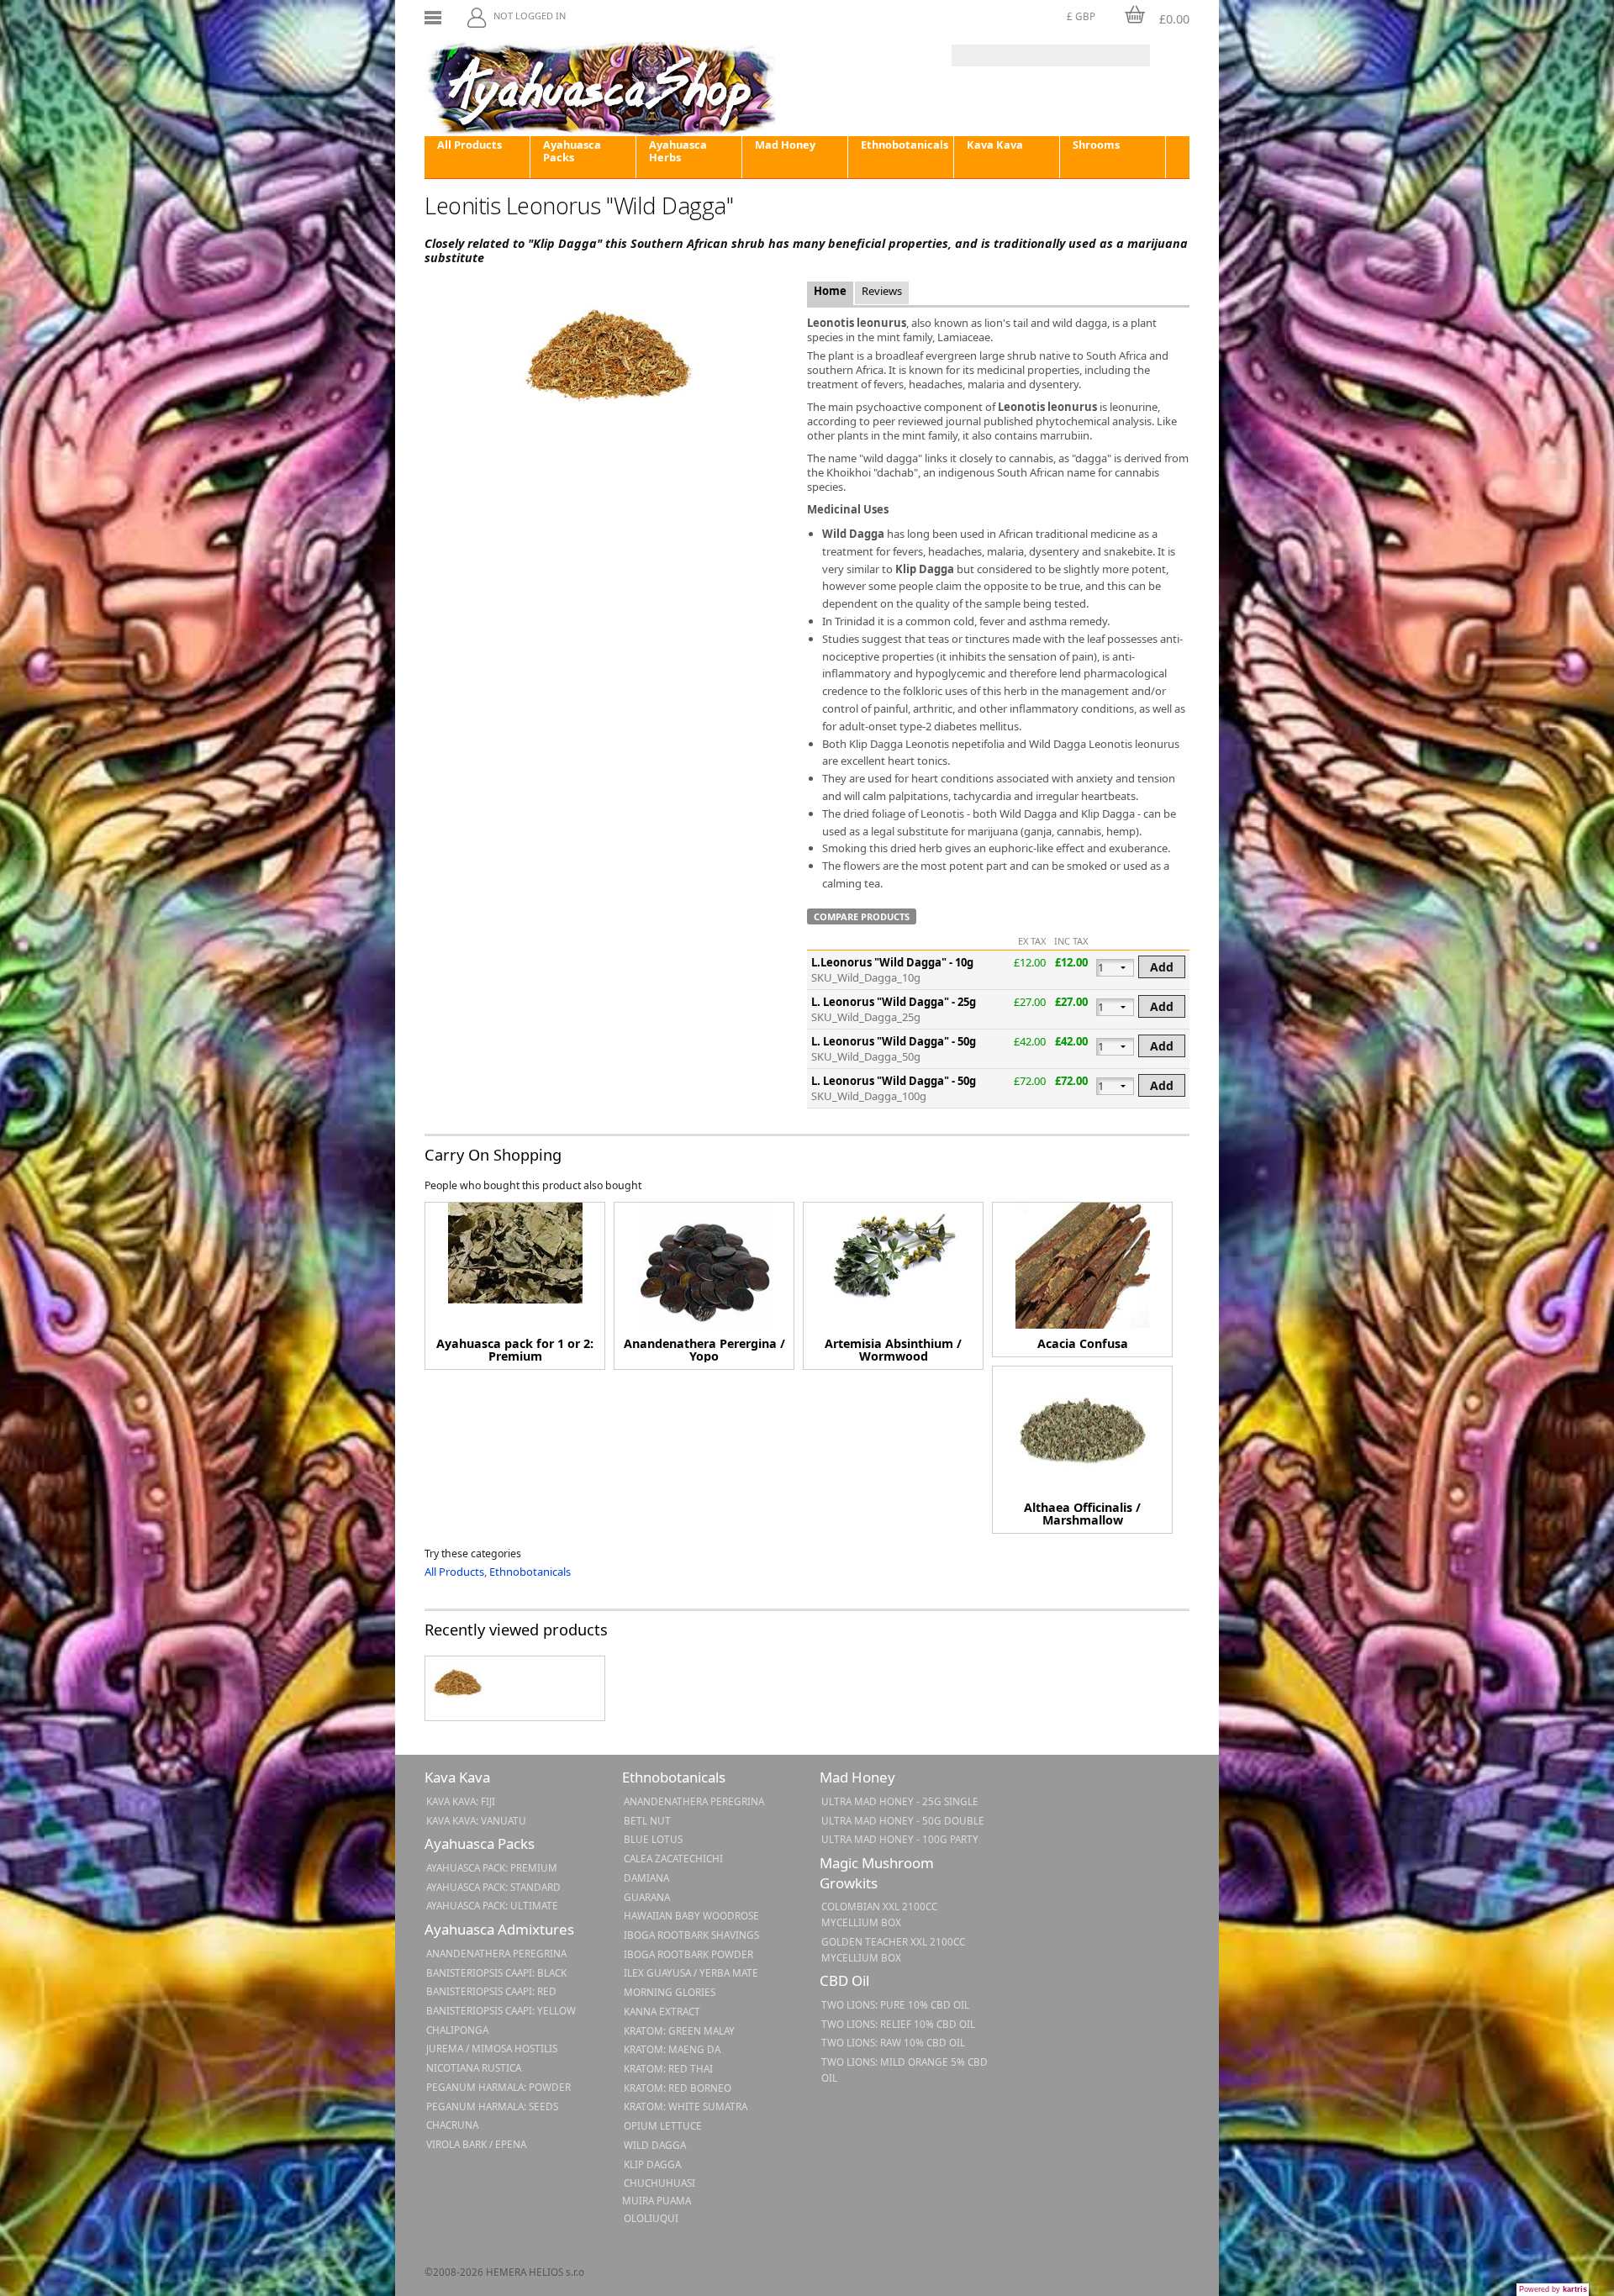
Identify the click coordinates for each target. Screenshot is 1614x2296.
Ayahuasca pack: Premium (492, 1867)
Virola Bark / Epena (476, 2144)
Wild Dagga (655, 2145)
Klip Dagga (652, 2164)
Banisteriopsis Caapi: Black (496, 1972)
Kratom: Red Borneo (678, 2088)
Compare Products (862, 916)
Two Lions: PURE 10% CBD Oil (895, 2004)
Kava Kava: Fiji (461, 1801)
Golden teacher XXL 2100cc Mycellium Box (893, 1949)
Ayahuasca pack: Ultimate (492, 1905)
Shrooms (1096, 145)
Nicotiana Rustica (474, 2067)
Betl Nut (647, 1820)
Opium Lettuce (663, 2125)
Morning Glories (670, 1992)
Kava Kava (995, 145)
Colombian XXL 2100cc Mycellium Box (879, 1914)
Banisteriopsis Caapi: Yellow (501, 2010)
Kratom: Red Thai (668, 2068)
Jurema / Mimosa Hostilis (492, 2048)
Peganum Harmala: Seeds (492, 2106)
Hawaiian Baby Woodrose (691, 1915)
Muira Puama (657, 2200)
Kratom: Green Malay (679, 2030)
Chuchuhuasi (659, 2183)
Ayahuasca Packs (572, 151)
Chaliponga (457, 2030)
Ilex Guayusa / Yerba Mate (691, 1972)
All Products (469, 145)
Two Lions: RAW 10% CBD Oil (893, 2042)
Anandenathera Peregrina (496, 1953)
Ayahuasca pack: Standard (493, 1887)
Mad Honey (785, 145)
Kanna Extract (662, 2011)
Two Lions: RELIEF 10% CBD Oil (898, 2024)
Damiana (646, 1877)
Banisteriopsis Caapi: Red (491, 1991)
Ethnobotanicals (905, 145)
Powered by (1553, 2289)
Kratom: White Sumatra (686, 2106)
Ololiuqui (651, 2218)
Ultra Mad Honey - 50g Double (903, 1820)
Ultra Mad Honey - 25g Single (900, 1801)
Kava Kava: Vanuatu (476, 1820)
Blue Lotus (653, 1839)
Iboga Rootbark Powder (688, 1954)
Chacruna (452, 2125)
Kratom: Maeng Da (672, 2049)
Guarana (647, 1897)
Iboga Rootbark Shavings (691, 1935)
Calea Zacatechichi (673, 1858)
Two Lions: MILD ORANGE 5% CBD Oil (905, 2070)
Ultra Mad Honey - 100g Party (900, 1839)
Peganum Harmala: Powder (498, 2087)
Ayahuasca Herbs (678, 151)
